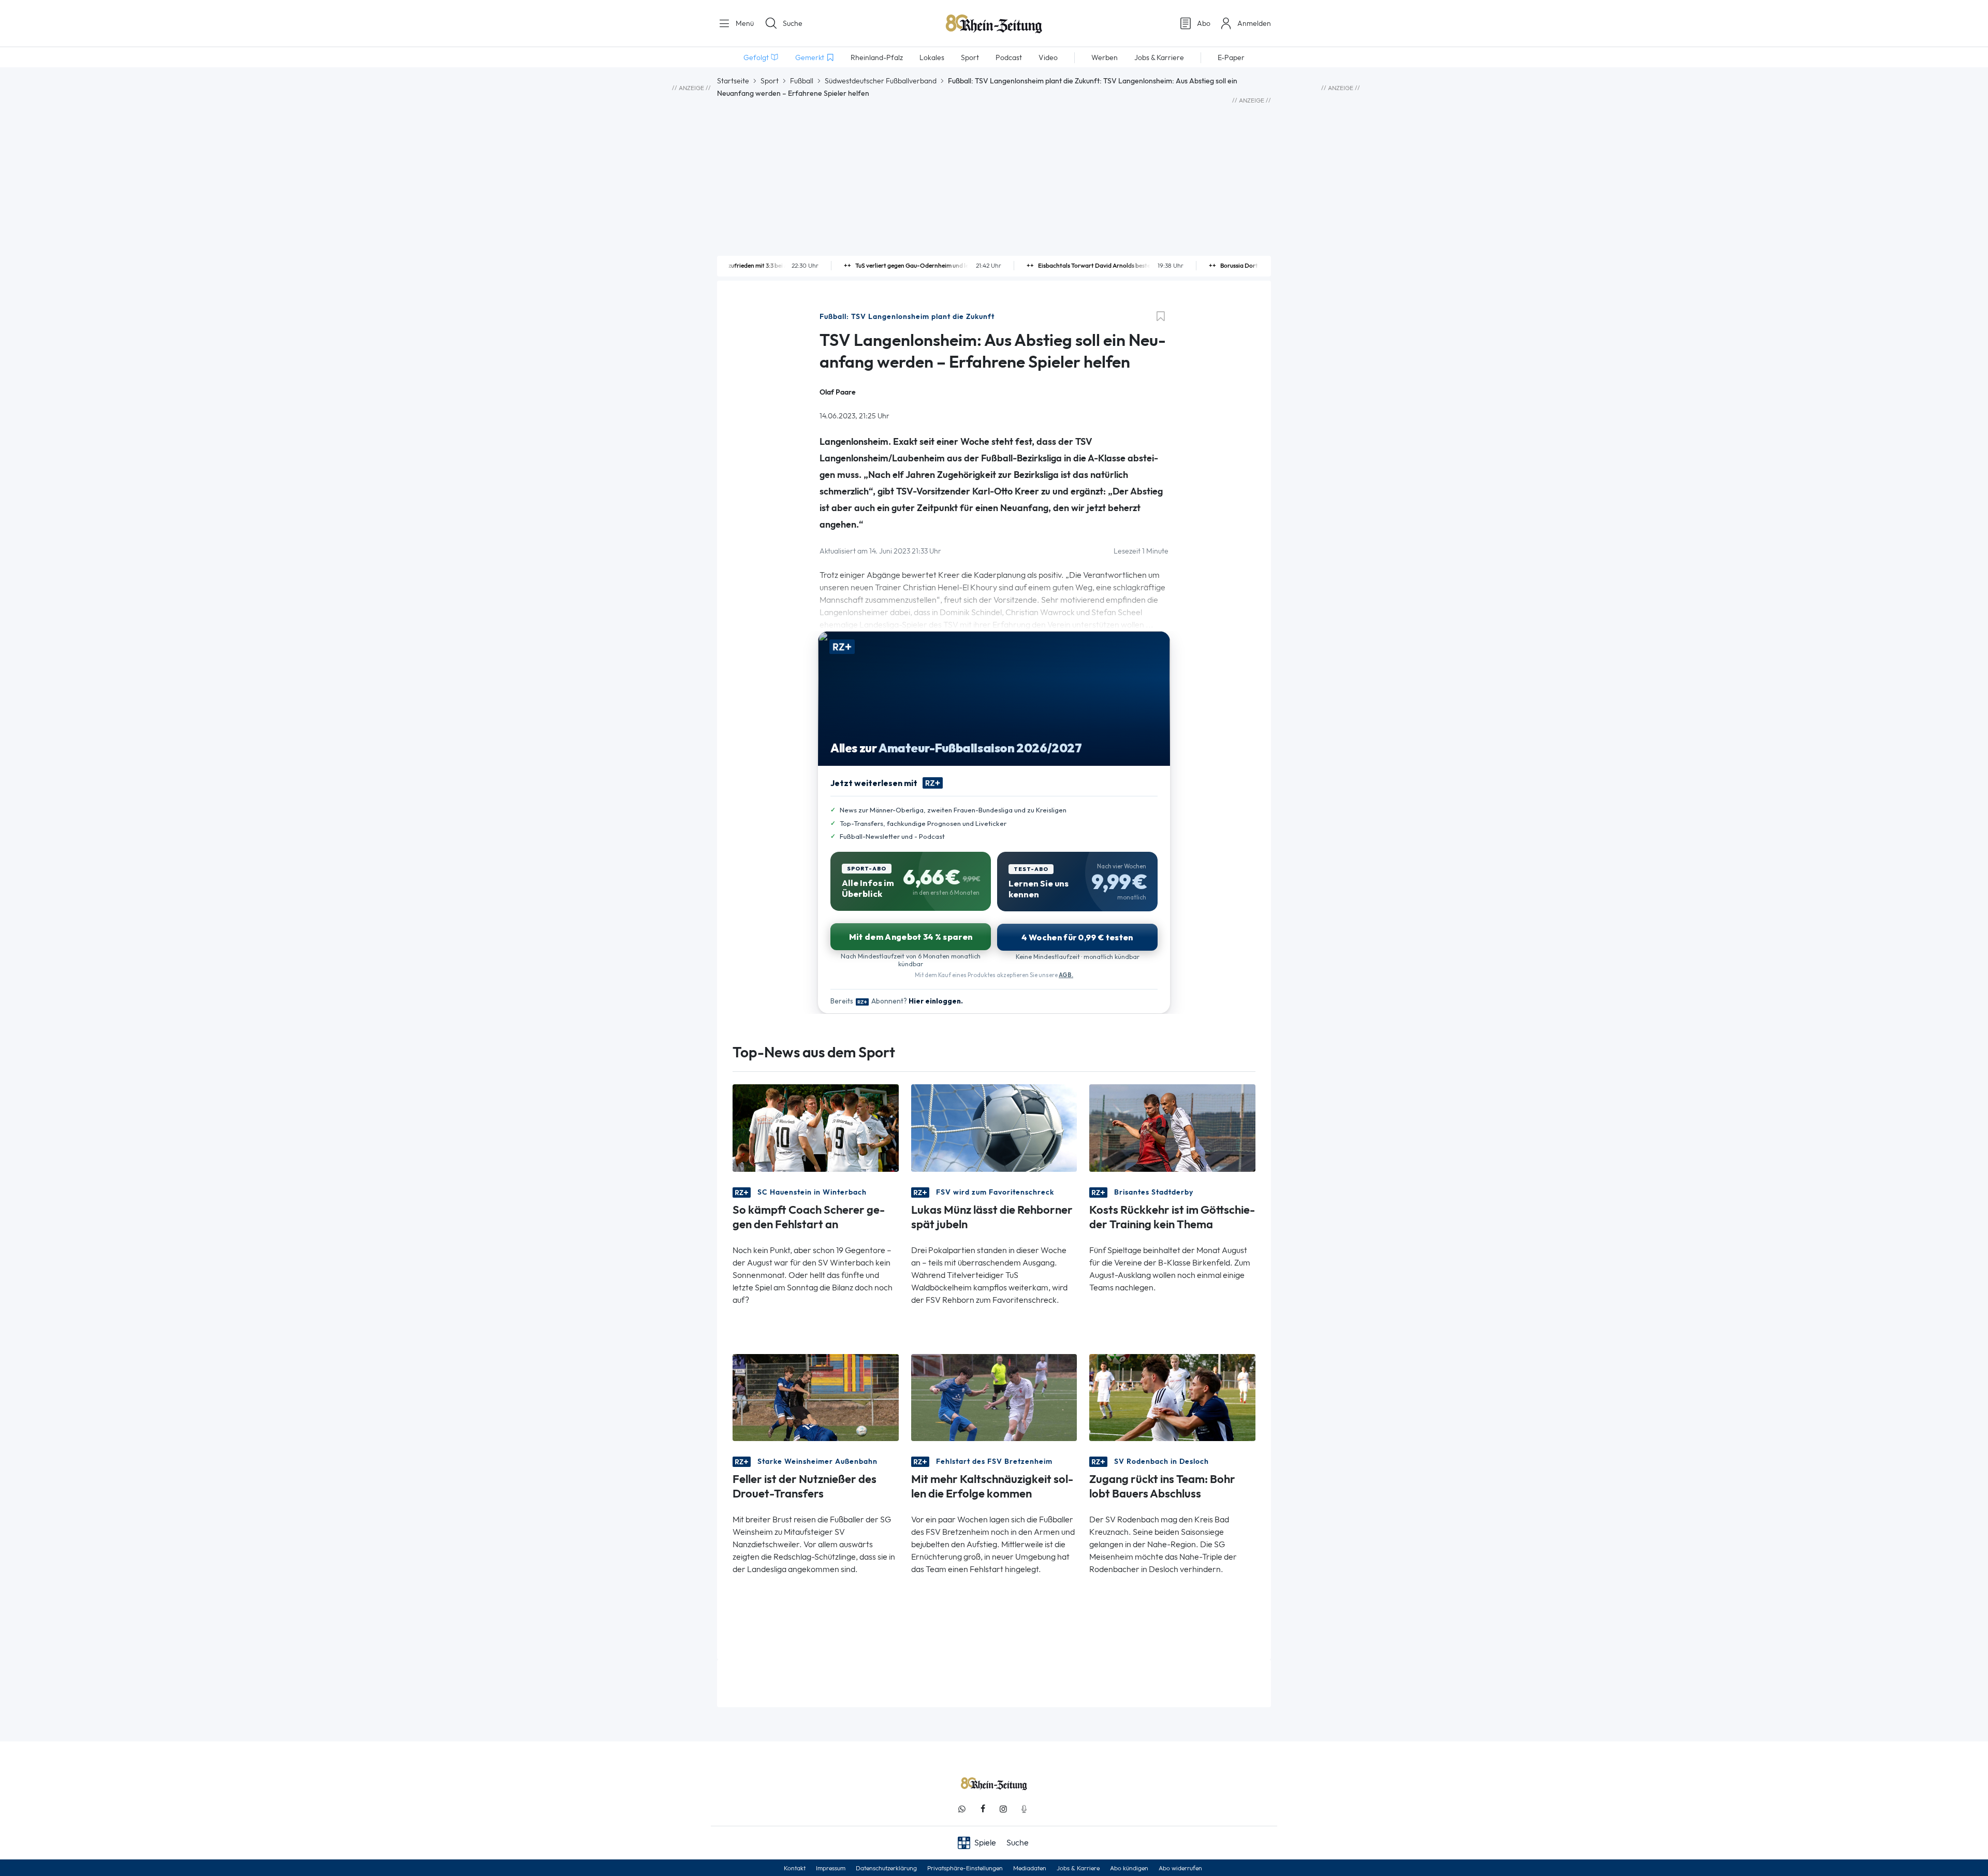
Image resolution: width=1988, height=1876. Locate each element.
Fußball (802, 81)
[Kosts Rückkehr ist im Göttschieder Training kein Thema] (1172, 1127)
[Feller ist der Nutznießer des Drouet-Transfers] (816, 1396)
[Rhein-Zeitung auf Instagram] (1003, 1809)
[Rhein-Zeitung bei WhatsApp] (962, 1809)
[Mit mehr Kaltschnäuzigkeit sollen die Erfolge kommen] (994, 1396)
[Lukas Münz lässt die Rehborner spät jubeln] (994, 1127)
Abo (1204, 23)
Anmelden (1254, 23)
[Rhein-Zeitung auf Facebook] (983, 1809)
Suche (793, 23)
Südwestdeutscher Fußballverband (881, 81)
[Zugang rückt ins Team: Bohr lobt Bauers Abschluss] (1172, 1396)
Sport (770, 81)
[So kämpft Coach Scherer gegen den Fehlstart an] (816, 1127)
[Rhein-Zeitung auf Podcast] (1024, 1809)
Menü (744, 23)
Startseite (733, 81)
